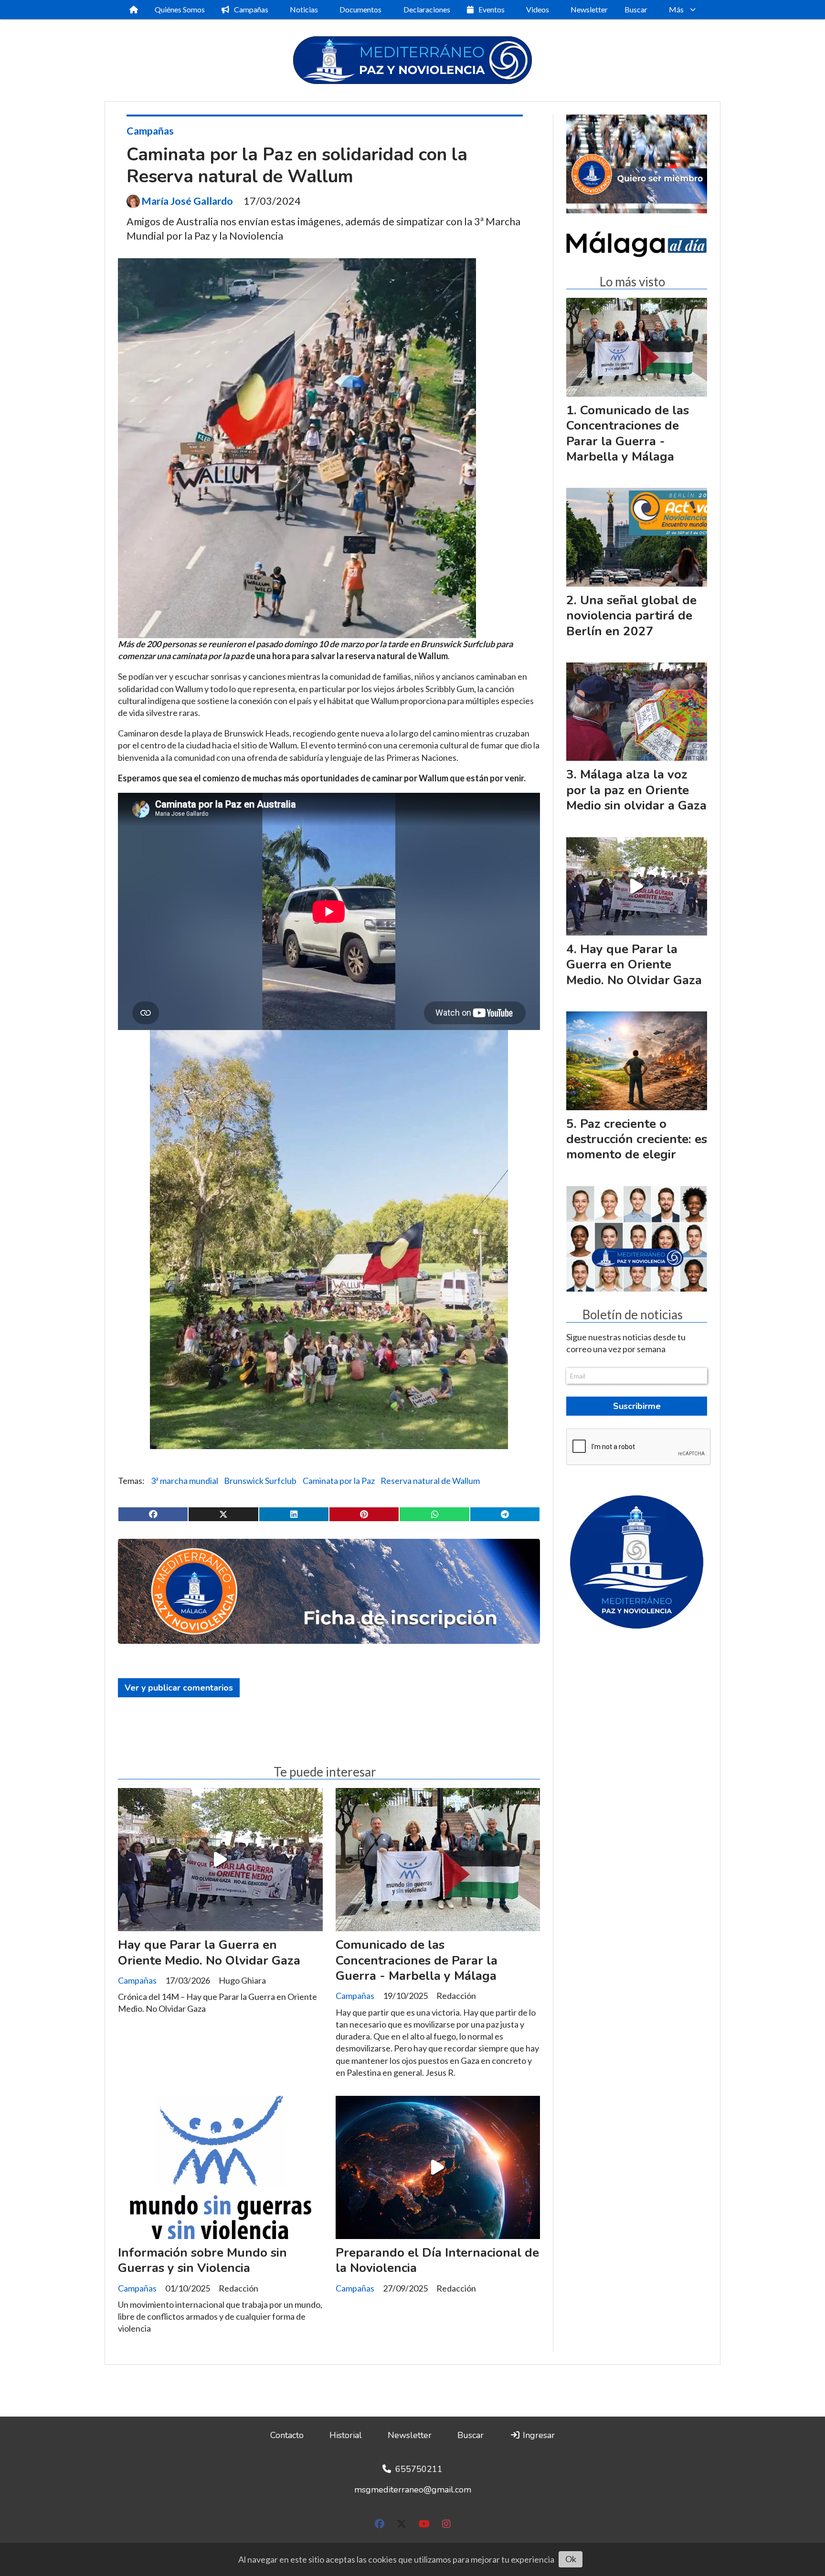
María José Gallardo (187, 201)
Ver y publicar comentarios (179, 1688)
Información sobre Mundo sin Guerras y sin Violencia (202, 2260)
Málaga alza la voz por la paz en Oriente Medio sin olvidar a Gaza (636, 790)
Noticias (304, 9)
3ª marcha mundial (185, 1481)
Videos (538, 9)
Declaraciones (427, 9)
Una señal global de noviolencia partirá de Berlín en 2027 (631, 616)
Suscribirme (637, 1406)
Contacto (287, 2435)
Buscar (636, 9)
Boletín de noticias (633, 1315)
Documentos (360, 9)
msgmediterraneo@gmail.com (413, 2490)
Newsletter (589, 9)
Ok (571, 2559)
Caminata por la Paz (339, 1481)
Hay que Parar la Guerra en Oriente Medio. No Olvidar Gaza (209, 1952)
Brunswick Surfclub (260, 1481)
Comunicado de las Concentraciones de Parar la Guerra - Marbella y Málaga (417, 1960)
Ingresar (538, 2435)
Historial (346, 2435)
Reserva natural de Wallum (430, 1481)
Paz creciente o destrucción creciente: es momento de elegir (637, 1139)
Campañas (251, 9)
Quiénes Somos (180, 9)
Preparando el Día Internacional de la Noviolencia (437, 2260)
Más (676, 9)
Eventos (492, 9)
